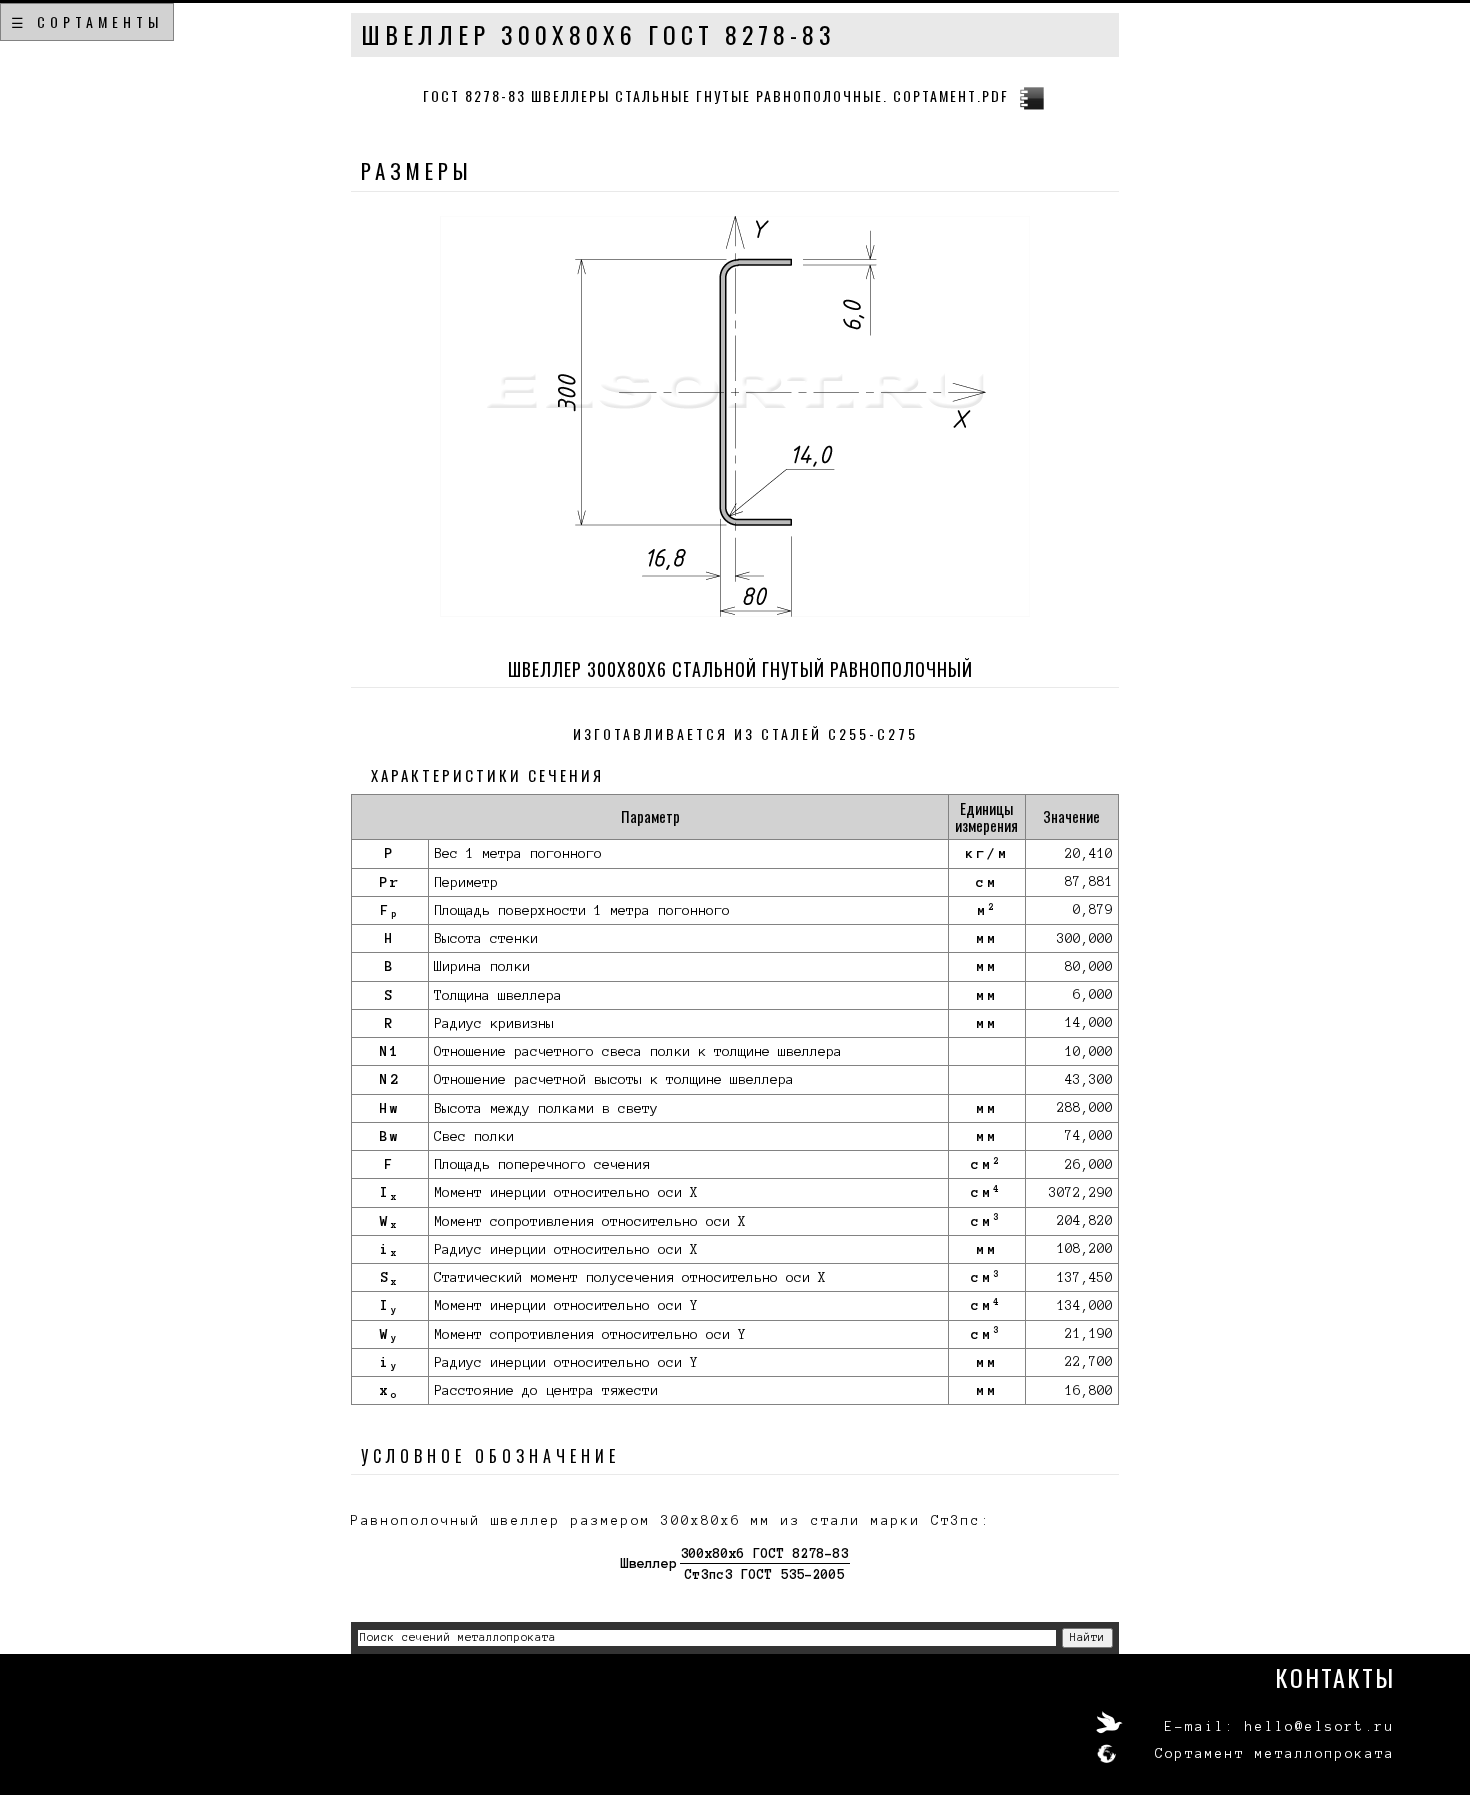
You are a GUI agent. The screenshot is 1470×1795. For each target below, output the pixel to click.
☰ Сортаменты (87, 21)
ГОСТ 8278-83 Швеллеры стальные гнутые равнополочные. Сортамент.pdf (716, 95)
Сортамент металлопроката (1275, 1754)
